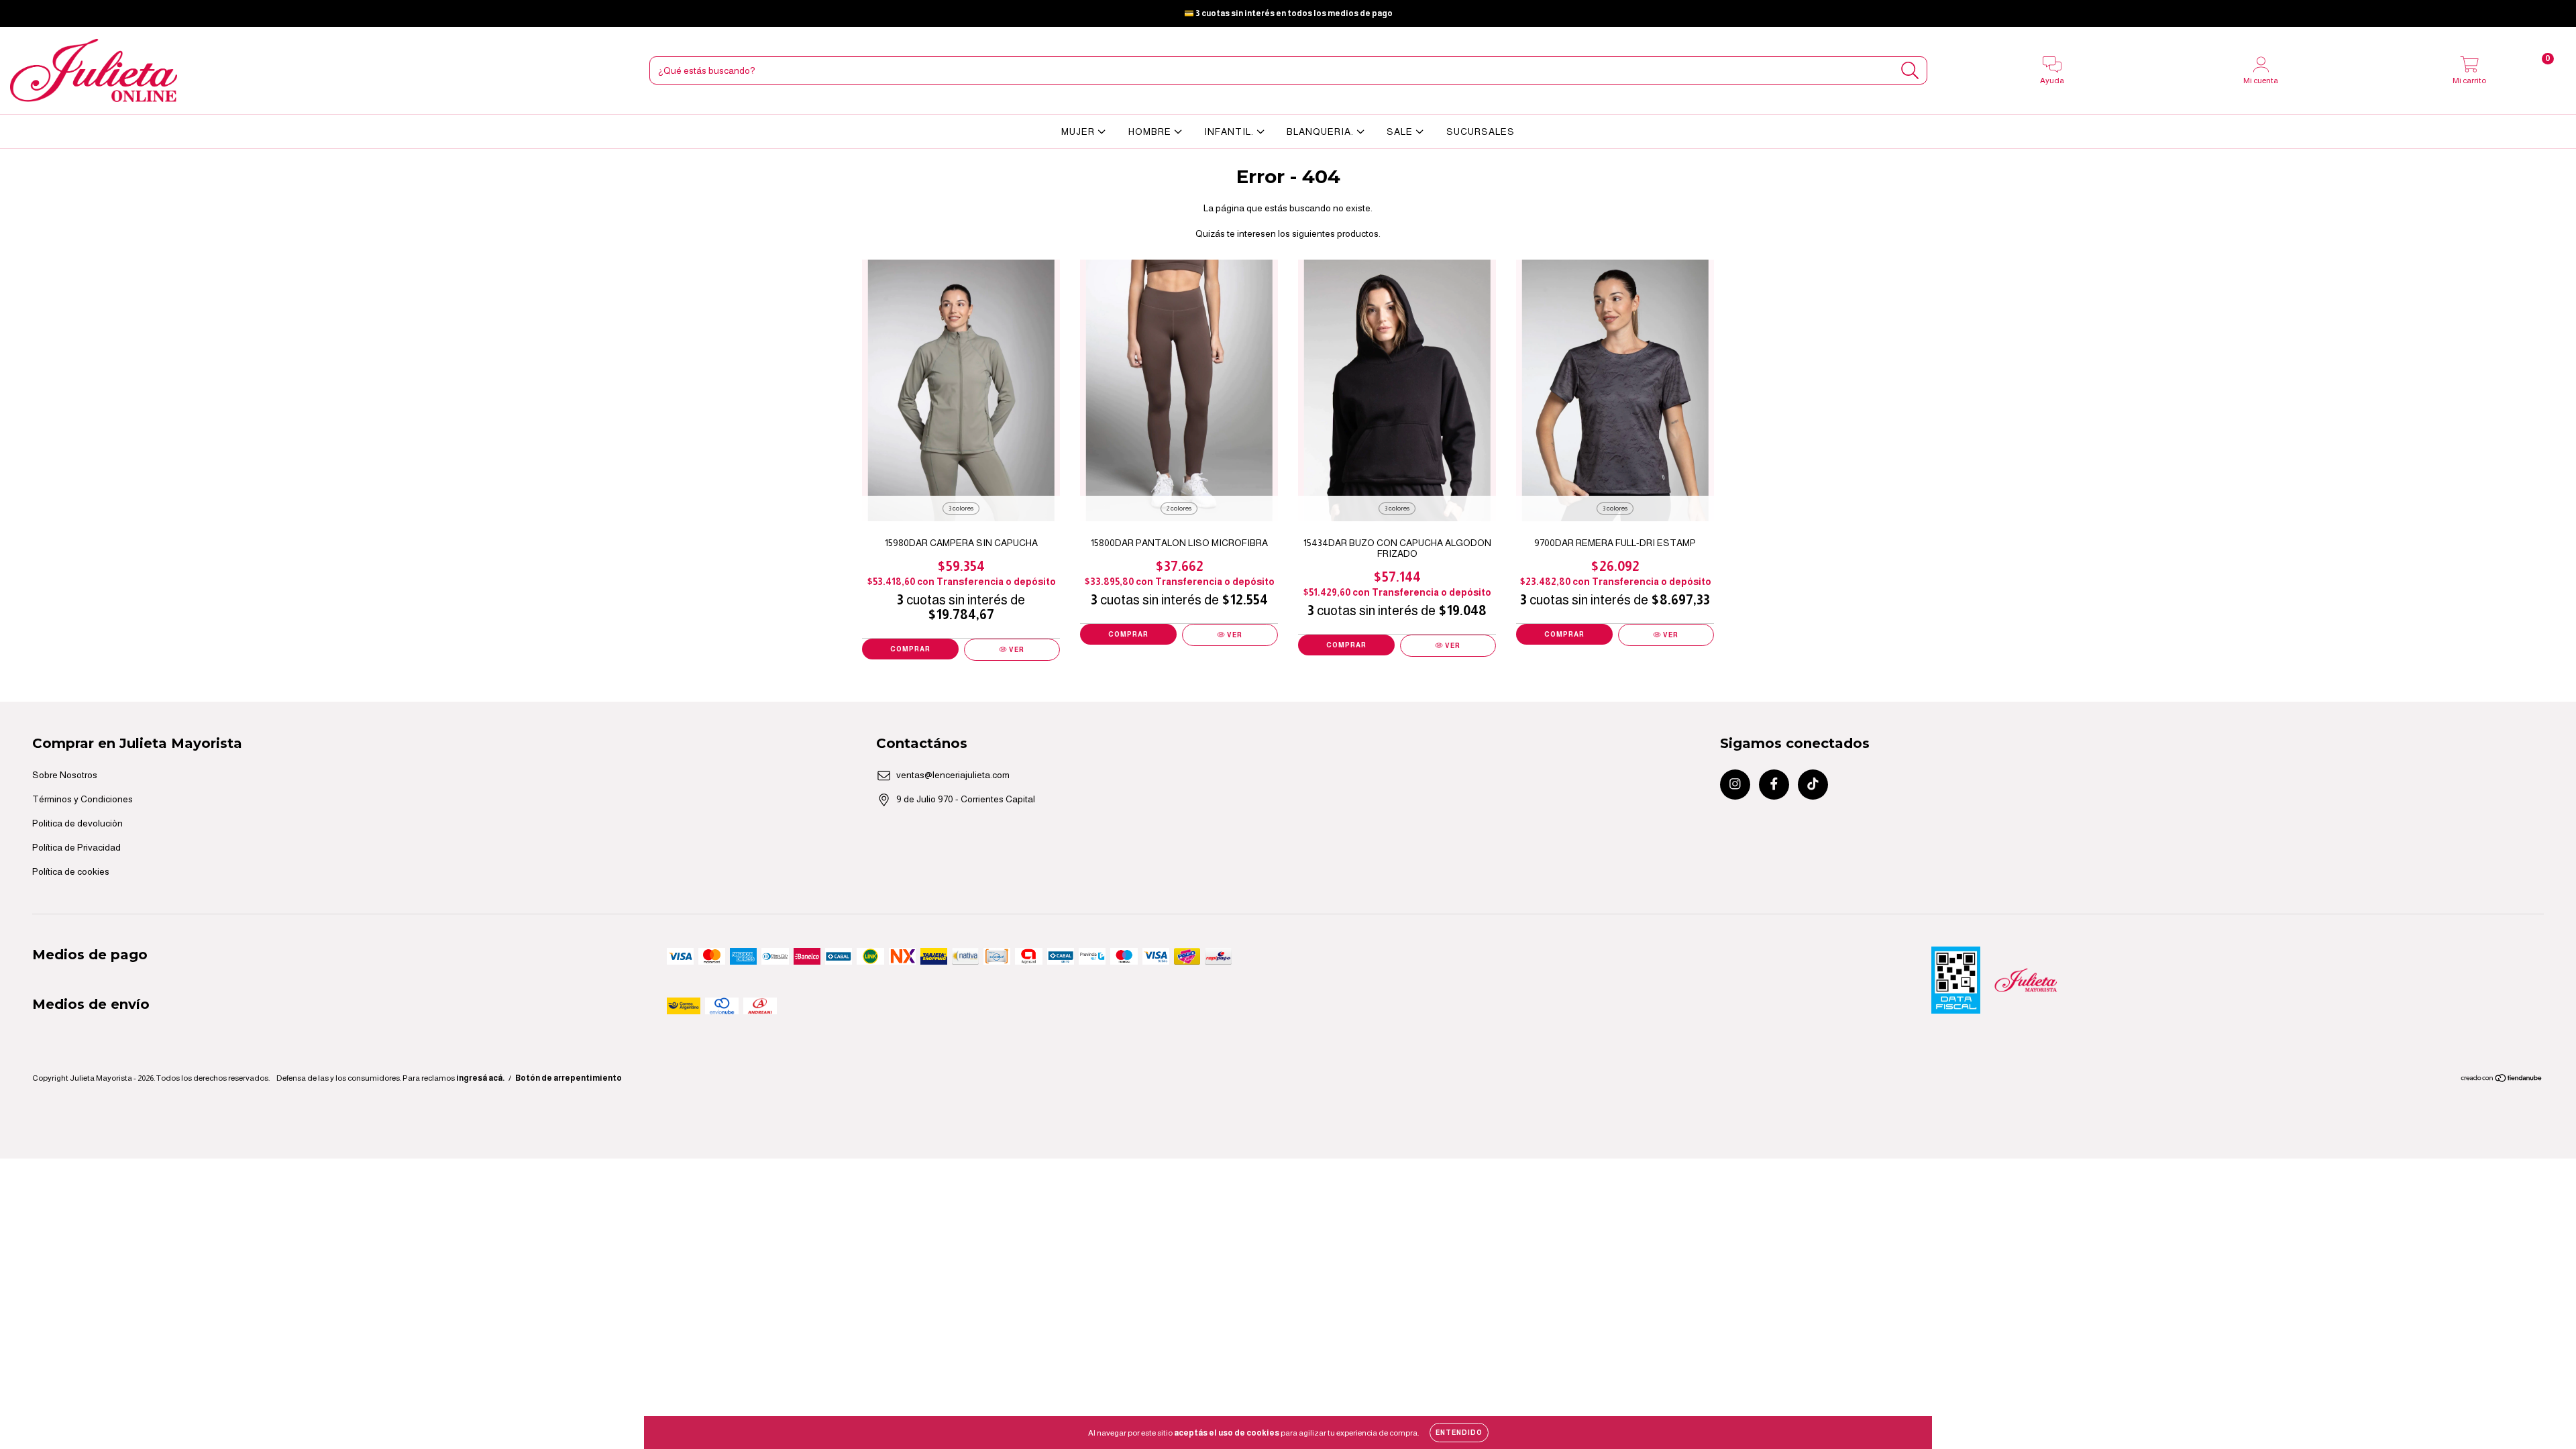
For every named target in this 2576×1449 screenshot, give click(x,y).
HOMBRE (1151, 131)
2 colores (1179, 508)
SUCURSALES (1481, 131)
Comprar (910, 649)
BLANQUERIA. (1322, 131)
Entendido (1459, 1433)
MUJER (1079, 131)
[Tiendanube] (2502, 1080)
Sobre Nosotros (65, 775)
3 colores (961, 508)
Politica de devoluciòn (77, 823)
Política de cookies (71, 871)
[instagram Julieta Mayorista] (20, 13)
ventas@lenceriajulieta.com (953, 775)
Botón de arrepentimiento (569, 1078)
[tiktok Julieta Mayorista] (58, 13)
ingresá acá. (480, 1078)
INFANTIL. (1230, 131)
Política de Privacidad (76, 847)
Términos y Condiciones (83, 799)
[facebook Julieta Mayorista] (39, 13)
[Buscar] (1910, 71)
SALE (1401, 131)
